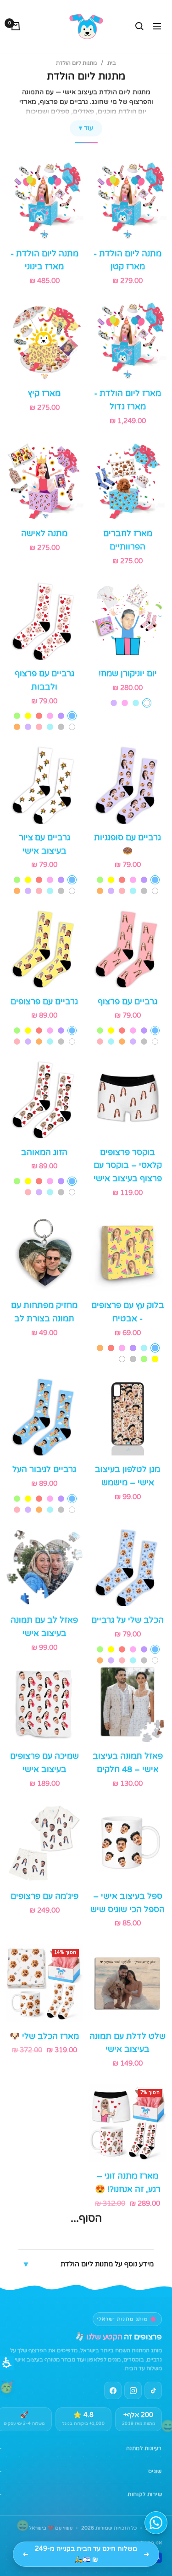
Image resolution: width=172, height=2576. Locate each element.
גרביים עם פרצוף (128, 1002)
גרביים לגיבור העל (44, 1469)
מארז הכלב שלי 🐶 (44, 2036)
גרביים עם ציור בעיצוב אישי (44, 844)
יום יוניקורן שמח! (128, 674)
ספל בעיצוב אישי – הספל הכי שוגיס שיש (128, 1903)
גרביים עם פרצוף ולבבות (44, 680)
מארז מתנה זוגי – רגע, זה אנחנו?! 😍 (128, 2183)
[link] (133, 2390)
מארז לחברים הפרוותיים (128, 540)
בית (112, 63)
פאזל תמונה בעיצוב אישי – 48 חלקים (128, 1763)
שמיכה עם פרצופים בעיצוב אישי (44, 1763)
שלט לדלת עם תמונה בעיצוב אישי (128, 2043)
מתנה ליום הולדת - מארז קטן (128, 260)
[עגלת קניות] (16, 26)
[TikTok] (153, 2390)
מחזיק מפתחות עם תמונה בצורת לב (44, 1312)
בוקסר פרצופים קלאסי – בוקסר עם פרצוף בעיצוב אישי (128, 1166)
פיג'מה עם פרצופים (44, 1896)
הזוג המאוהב (44, 1152)
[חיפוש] (139, 26)
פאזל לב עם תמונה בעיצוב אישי (44, 1627)
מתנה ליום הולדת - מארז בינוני (44, 260)
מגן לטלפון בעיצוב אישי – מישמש (128, 1476)
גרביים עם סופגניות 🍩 (128, 844)
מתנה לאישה (44, 533)
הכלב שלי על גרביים (128, 1620)
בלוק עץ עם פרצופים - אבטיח (128, 1312)
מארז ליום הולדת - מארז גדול (128, 400)
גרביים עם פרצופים (44, 1002)
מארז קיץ (44, 393)
